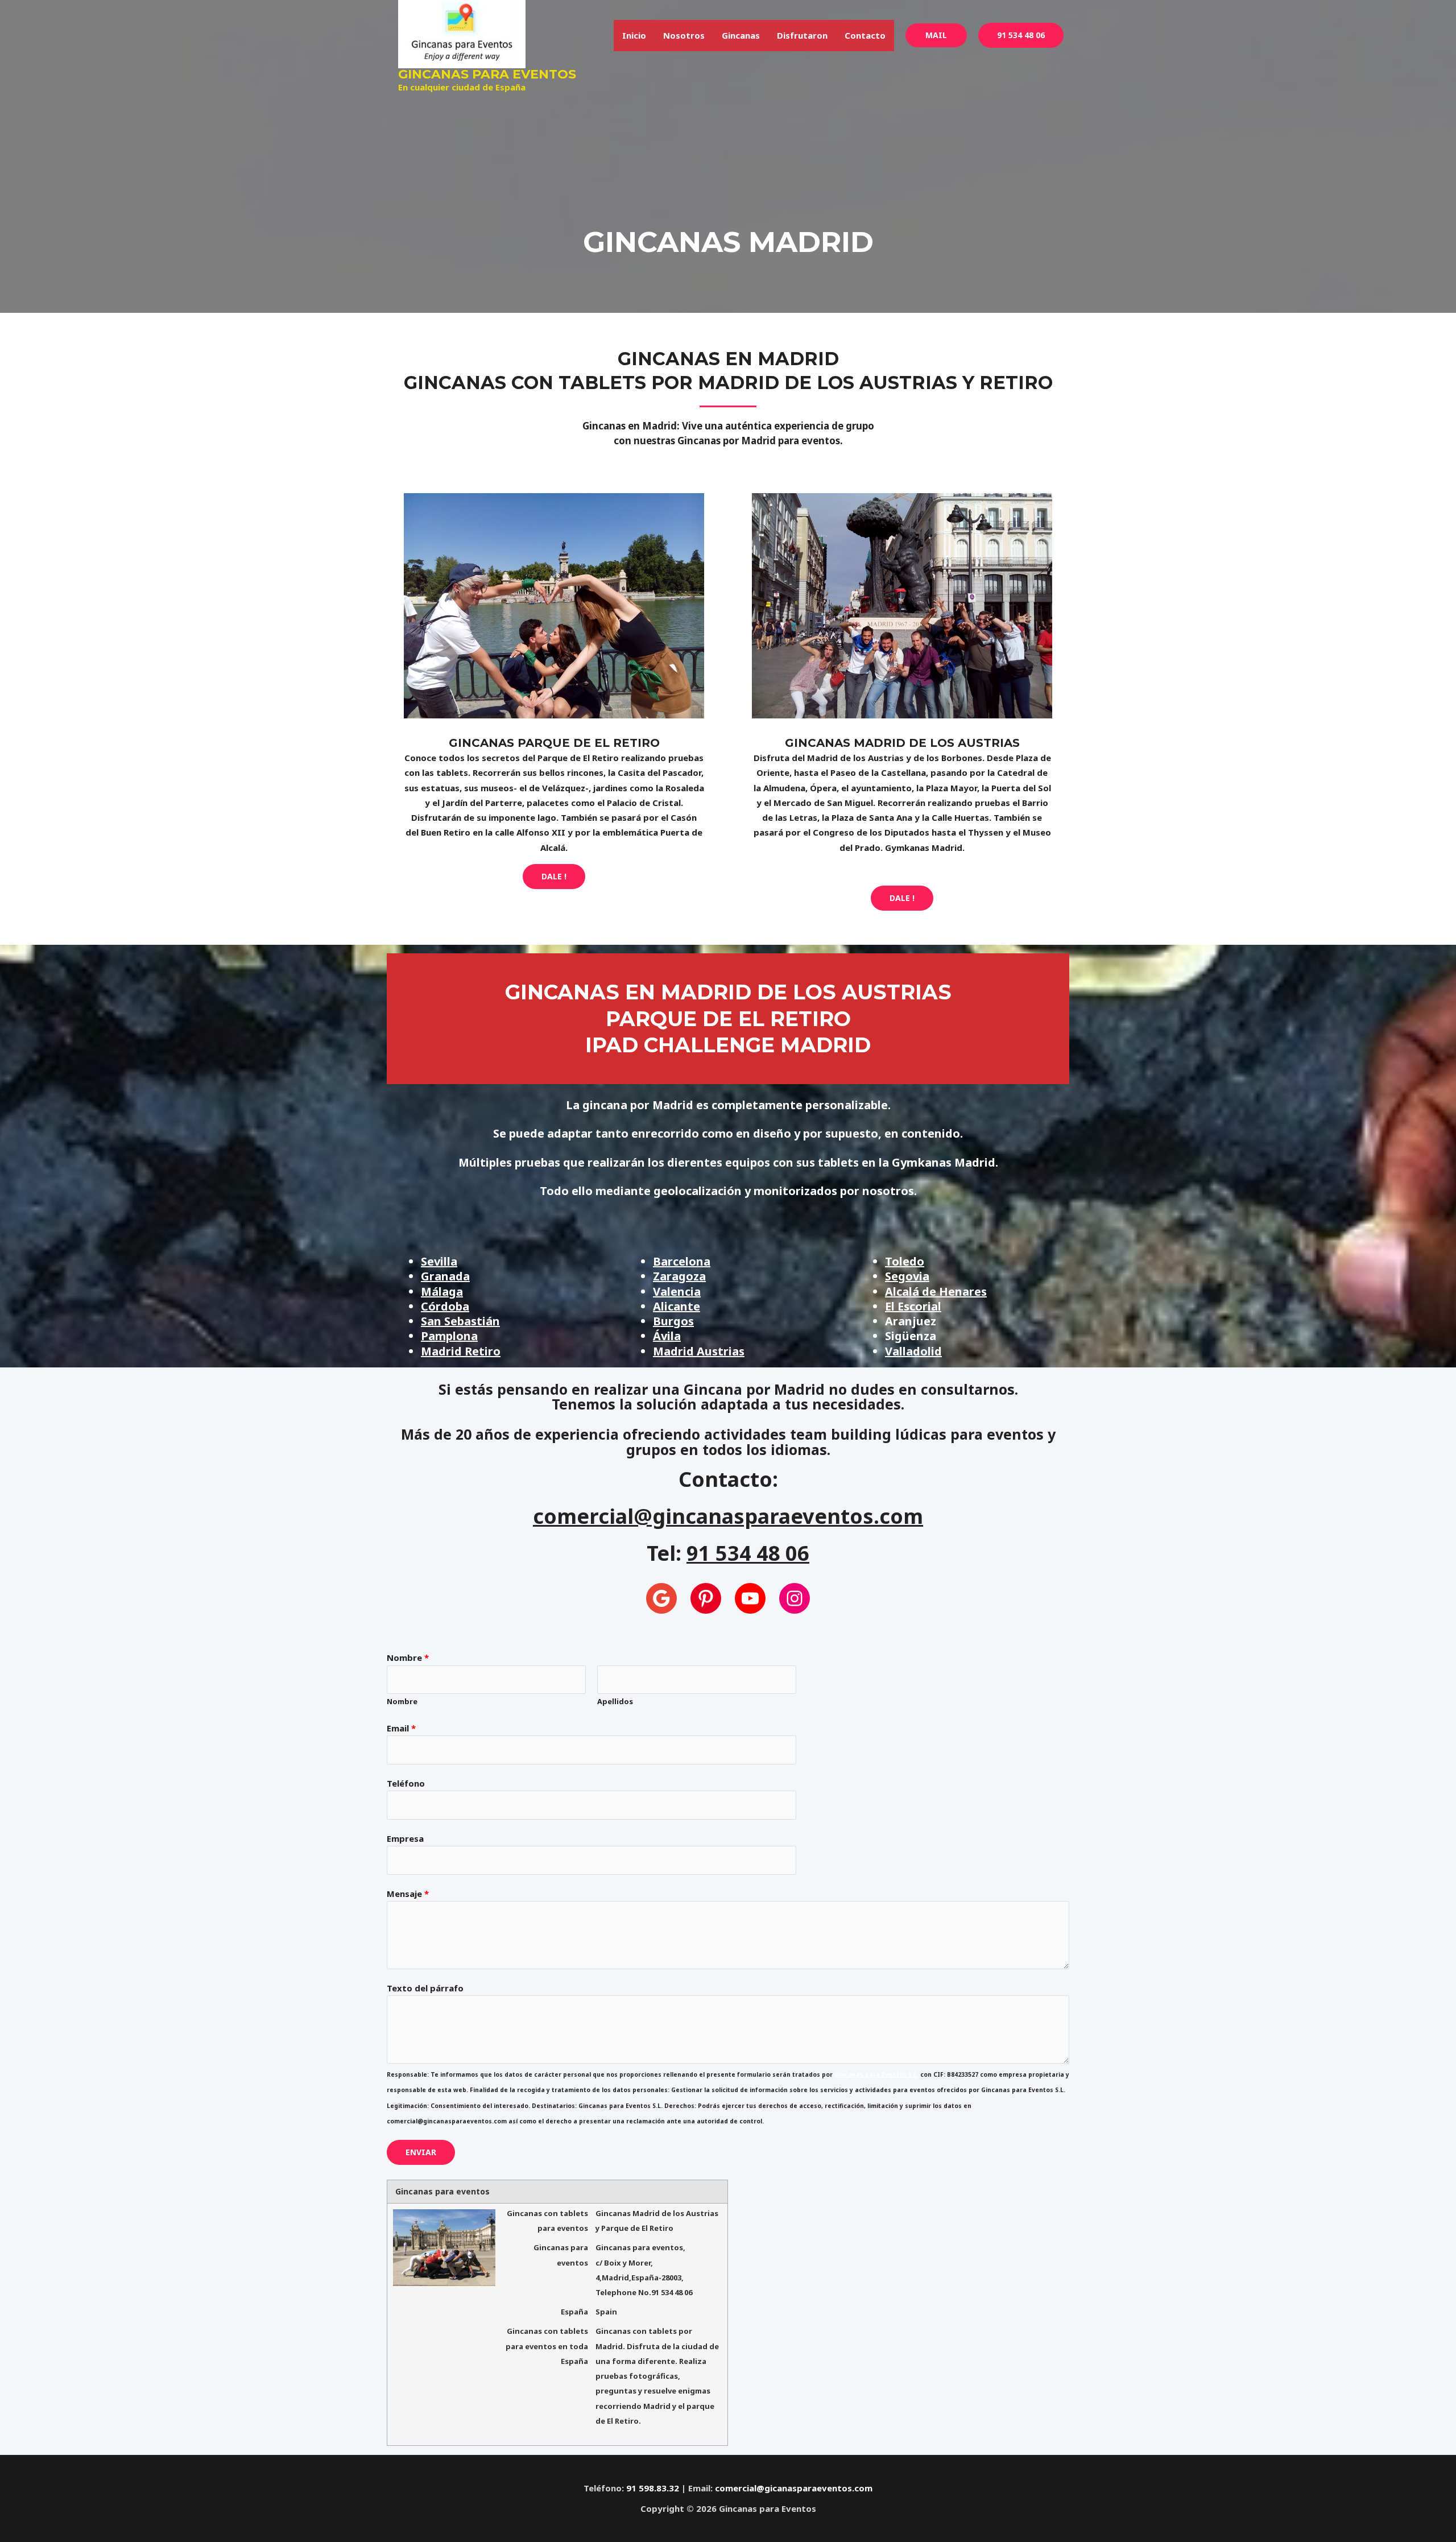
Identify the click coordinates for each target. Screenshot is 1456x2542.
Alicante (677, 1306)
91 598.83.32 (653, 2488)
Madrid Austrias (699, 1351)
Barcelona (682, 1261)
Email (401, 1728)
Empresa (405, 1838)
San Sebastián (460, 1321)
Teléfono (406, 1783)
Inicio (634, 35)
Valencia (677, 1291)
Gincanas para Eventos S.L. (876, 2074)
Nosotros (684, 35)
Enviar (421, 2152)
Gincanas (741, 35)
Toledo (905, 1261)
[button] (936, 35)
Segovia (907, 1276)
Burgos (673, 1321)
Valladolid (913, 1351)
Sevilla (439, 1261)
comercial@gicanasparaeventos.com (794, 2488)
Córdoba (445, 1306)
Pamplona (449, 1336)
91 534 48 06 (1021, 35)
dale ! (554, 876)
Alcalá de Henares (936, 1291)
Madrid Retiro (461, 1351)
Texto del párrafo (425, 1988)
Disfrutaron (802, 35)
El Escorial (913, 1306)
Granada (445, 1276)
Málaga (442, 1291)
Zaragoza (679, 1276)
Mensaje (408, 1894)
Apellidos (615, 1701)
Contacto (865, 35)
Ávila (667, 1336)
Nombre (408, 1658)
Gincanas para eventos (487, 74)
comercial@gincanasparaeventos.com (728, 1516)
